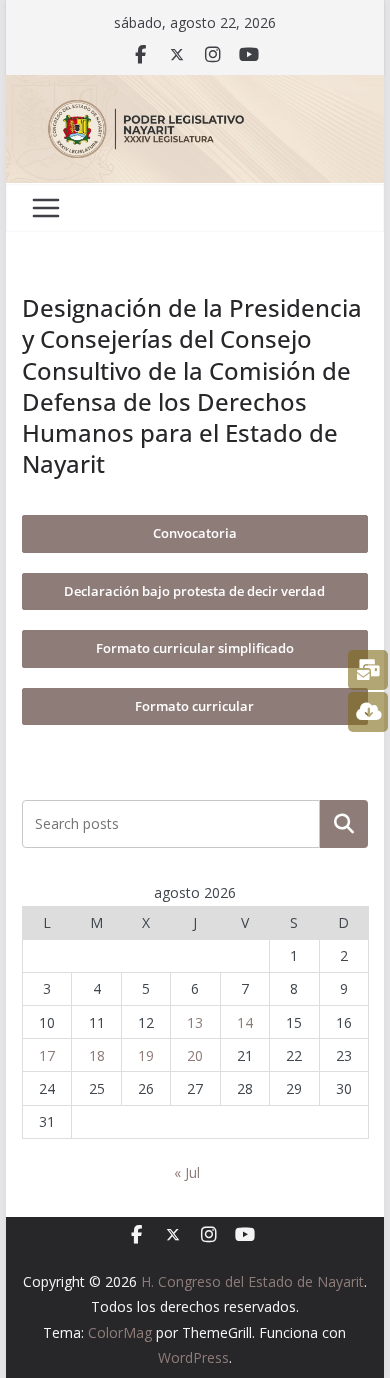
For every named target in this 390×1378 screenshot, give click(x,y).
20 (195, 1055)
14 (245, 1022)
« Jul (187, 1172)
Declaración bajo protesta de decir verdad (194, 591)
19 (146, 1055)
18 (97, 1055)
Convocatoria (195, 533)
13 (195, 1022)
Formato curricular (194, 706)
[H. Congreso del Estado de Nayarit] (195, 89)
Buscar (344, 824)
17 (47, 1055)
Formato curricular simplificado (195, 648)
